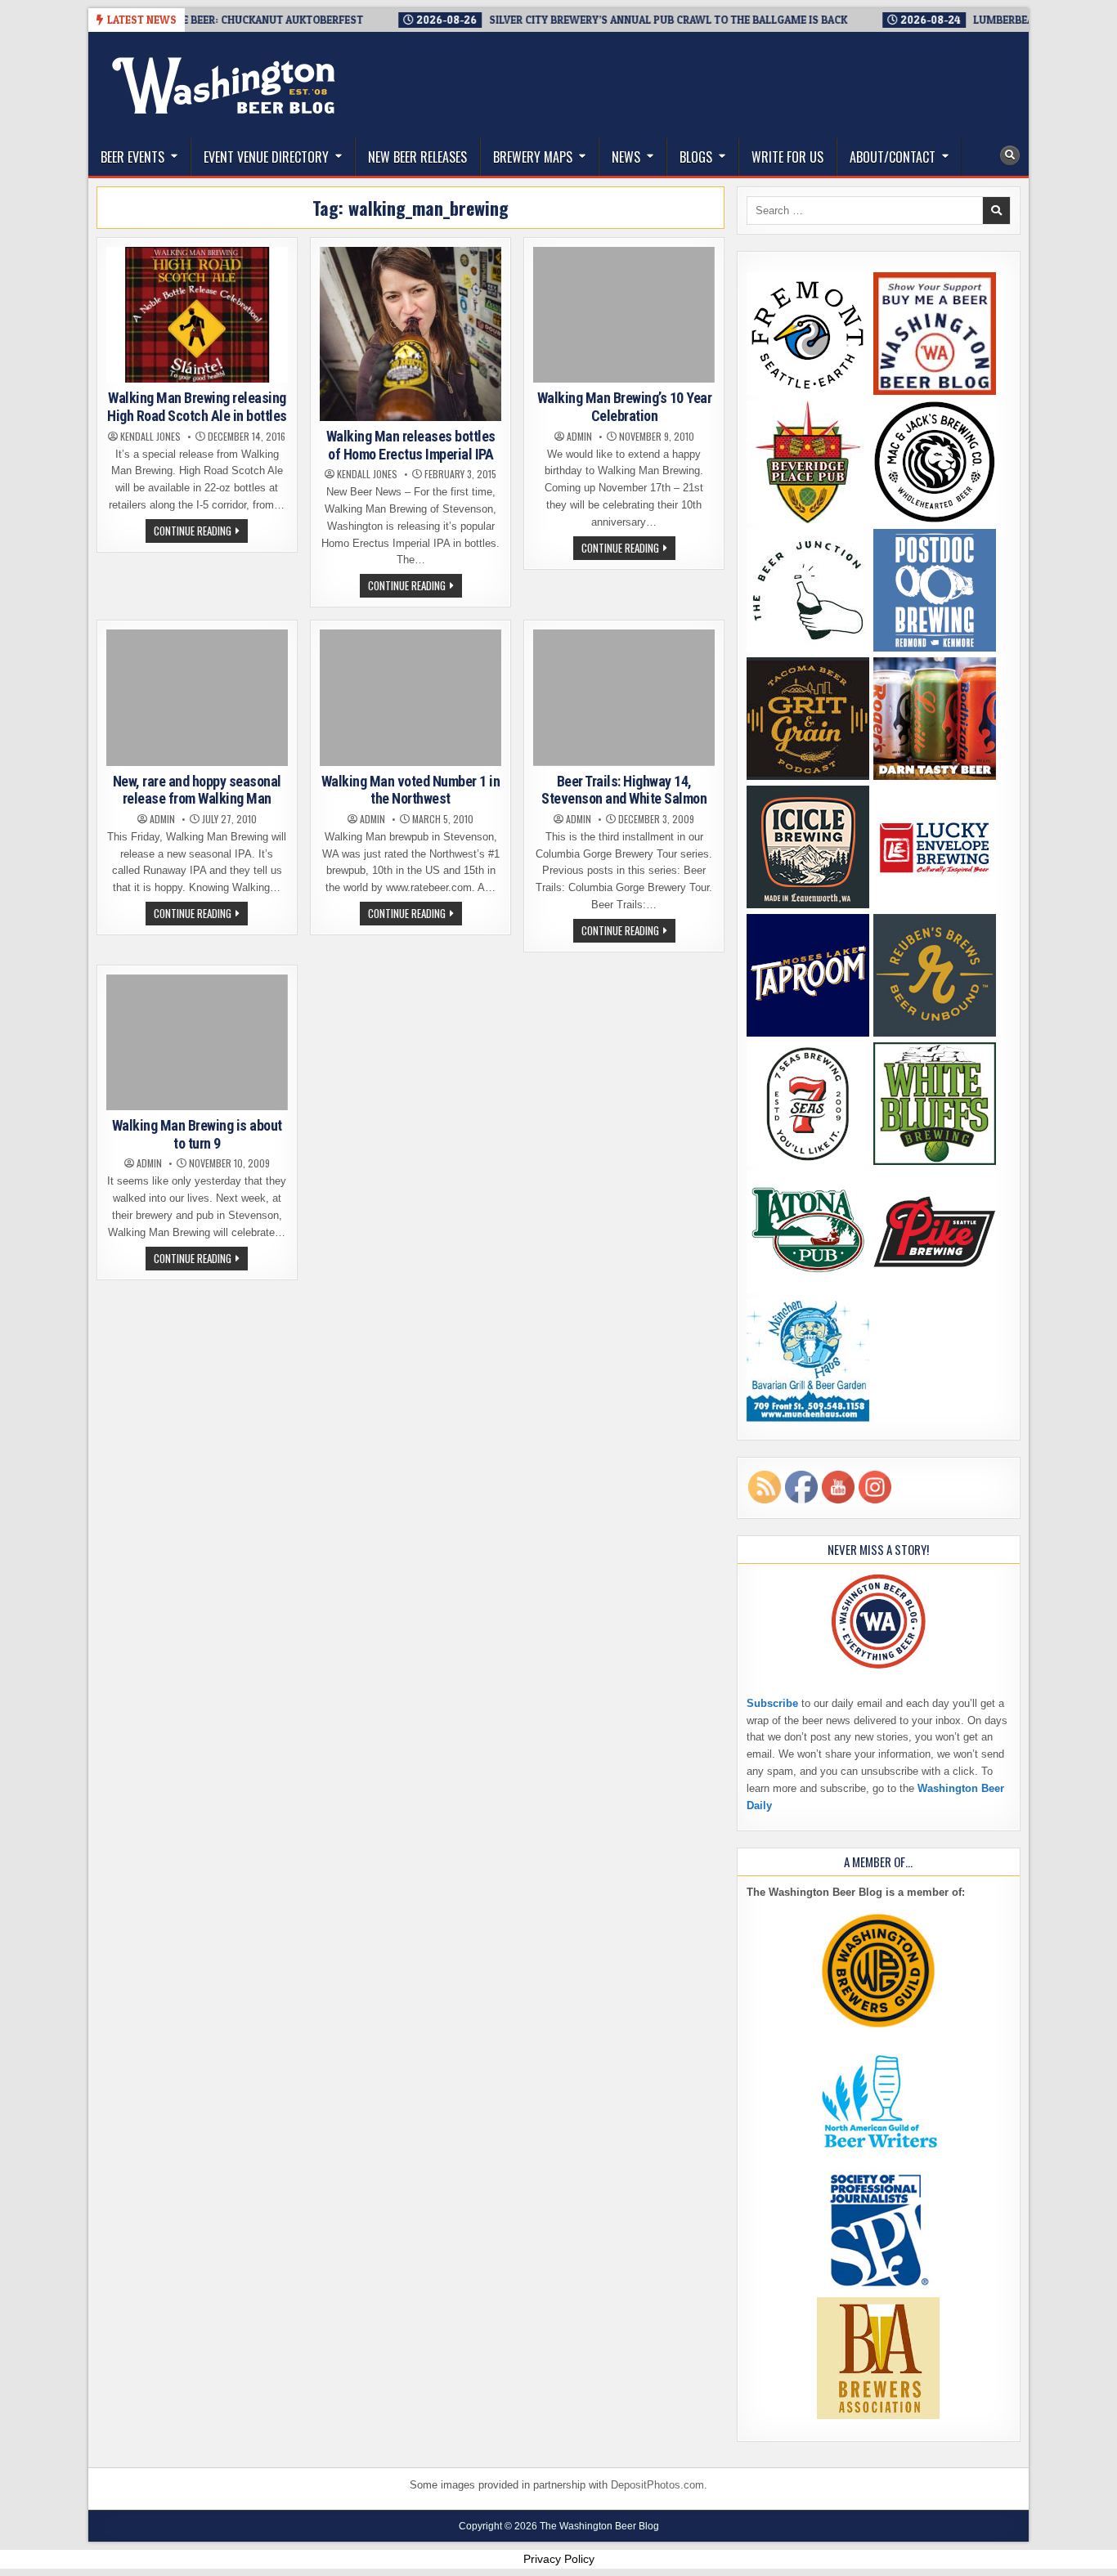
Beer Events (132, 157)
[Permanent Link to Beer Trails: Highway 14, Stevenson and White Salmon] (624, 697)
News (626, 157)
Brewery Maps (533, 157)
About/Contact (893, 157)
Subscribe (772, 1703)
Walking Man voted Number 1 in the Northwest (411, 790)
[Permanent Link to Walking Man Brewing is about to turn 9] (197, 1042)
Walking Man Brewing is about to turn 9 (197, 1134)
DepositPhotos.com (657, 2485)
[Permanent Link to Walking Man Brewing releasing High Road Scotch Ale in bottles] (197, 315)
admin (579, 437)
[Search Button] (1010, 155)
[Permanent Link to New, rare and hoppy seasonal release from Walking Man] (197, 697)
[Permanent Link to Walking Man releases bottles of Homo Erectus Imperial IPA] (410, 334)
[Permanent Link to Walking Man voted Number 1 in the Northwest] (410, 697)
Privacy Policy (559, 2559)
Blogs (696, 157)
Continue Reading (201, 532)
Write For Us (787, 157)
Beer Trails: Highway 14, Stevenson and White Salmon (624, 790)
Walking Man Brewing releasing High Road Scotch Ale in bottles (197, 407)
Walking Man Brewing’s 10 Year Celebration (625, 407)
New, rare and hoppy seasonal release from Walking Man (197, 790)
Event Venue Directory (266, 157)
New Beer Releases (417, 157)
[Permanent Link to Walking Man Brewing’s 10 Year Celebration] (624, 315)
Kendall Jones (150, 437)
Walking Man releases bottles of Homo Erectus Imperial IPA (411, 445)
